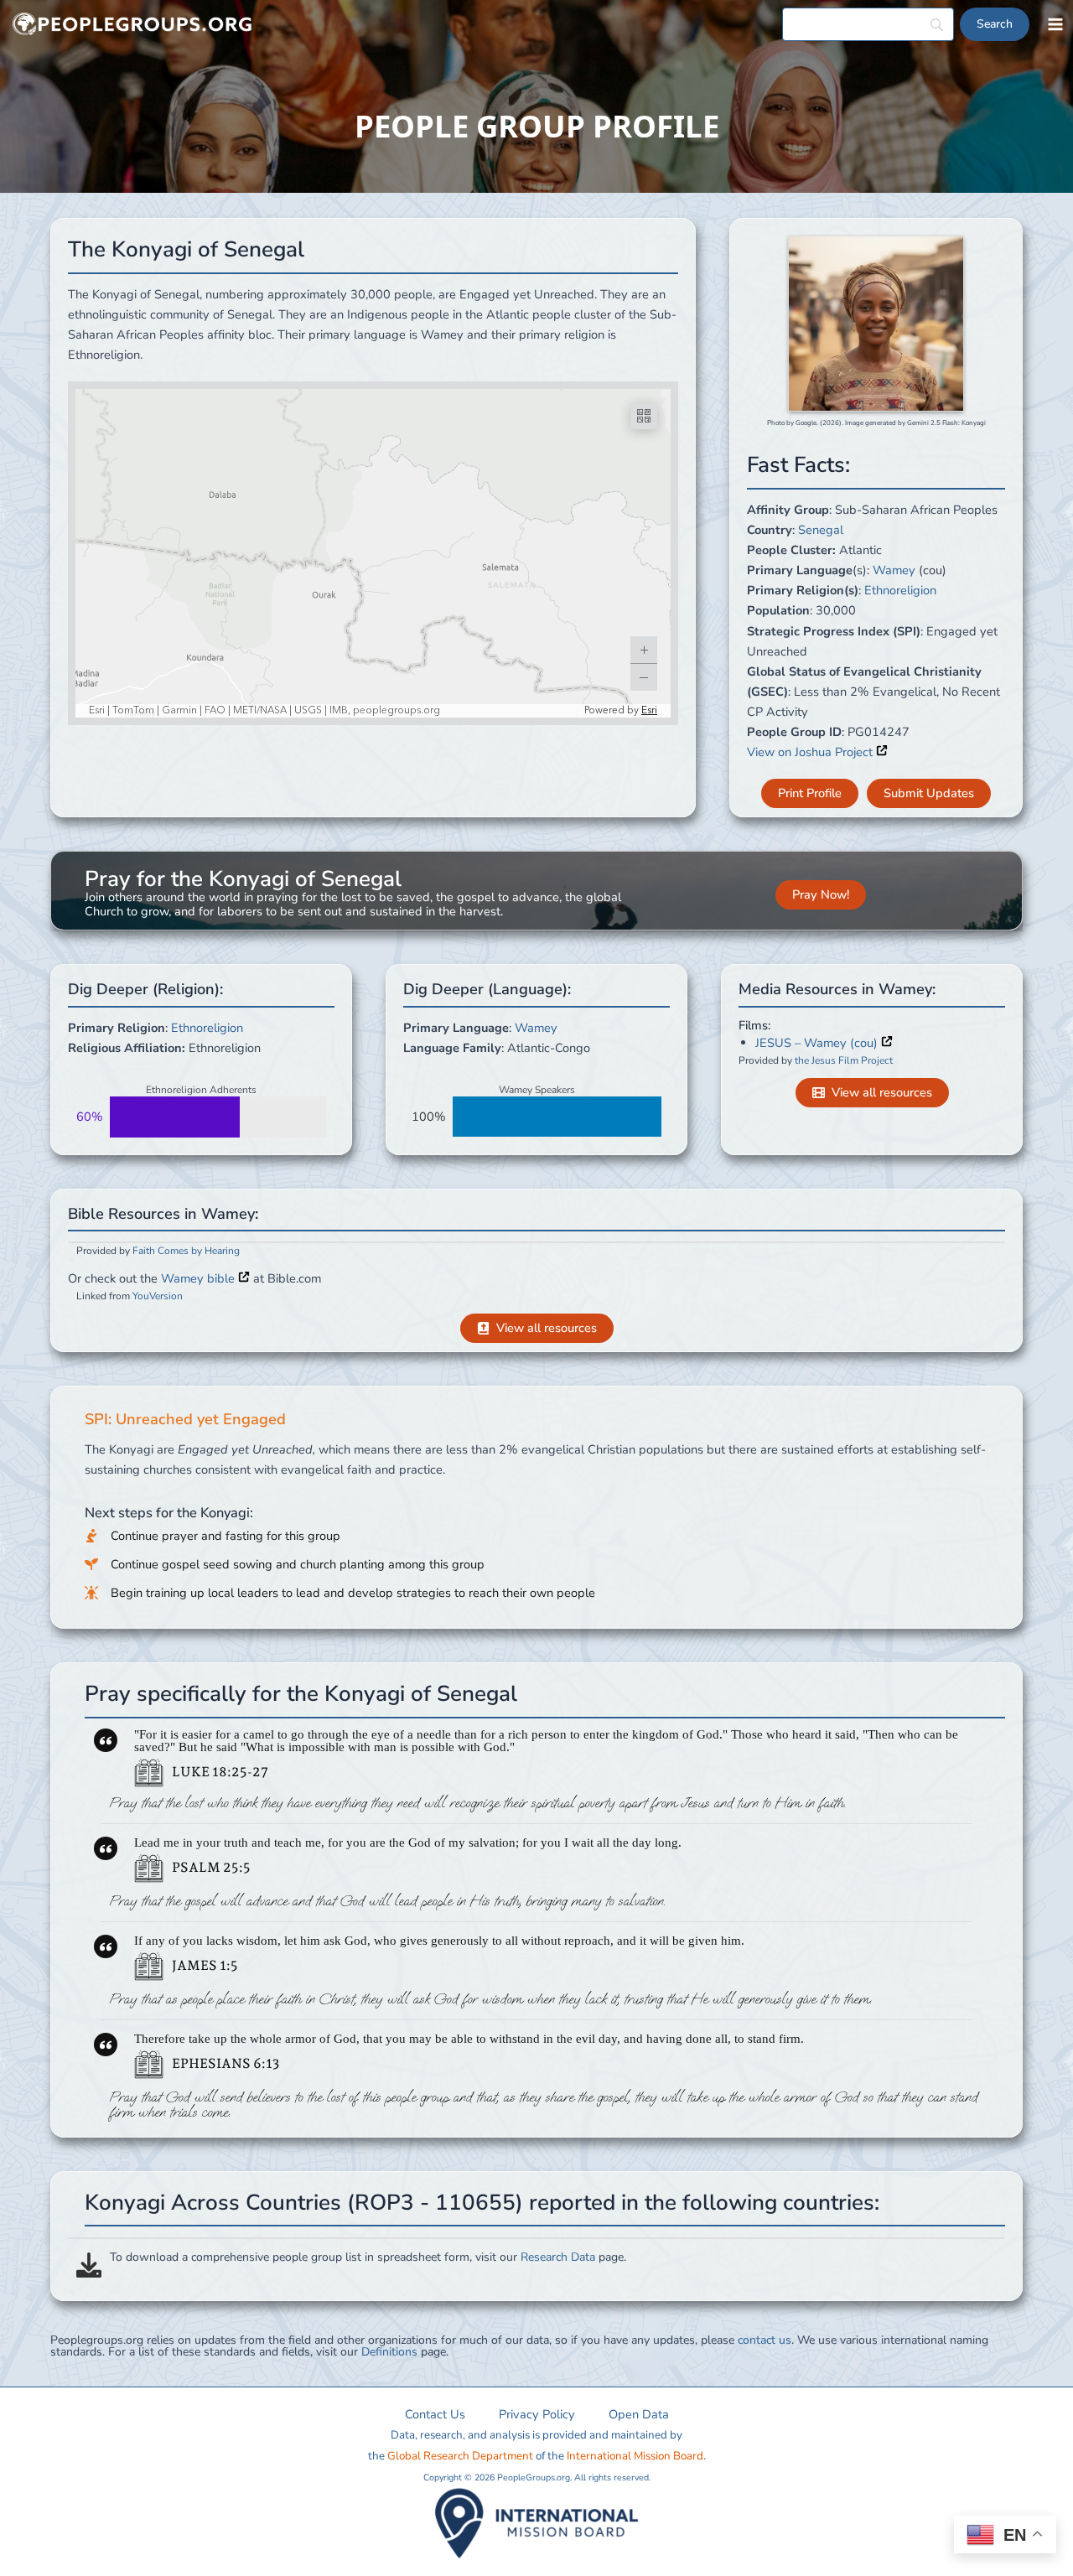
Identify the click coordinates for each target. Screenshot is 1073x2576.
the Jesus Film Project (844, 1060)
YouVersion (158, 1296)
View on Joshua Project (811, 752)
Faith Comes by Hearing (186, 1251)
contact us (765, 2340)
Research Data (558, 2257)
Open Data (639, 2414)
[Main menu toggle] (1055, 24)
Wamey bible (200, 1278)
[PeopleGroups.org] (132, 25)
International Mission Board (635, 2456)
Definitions (389, 2352)
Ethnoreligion (900, 590)
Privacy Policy (537, 2414)
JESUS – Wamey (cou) (818, 1043)
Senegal (821, 530)
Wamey (894, 570)
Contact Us (435, 2414)
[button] (810, 793)
